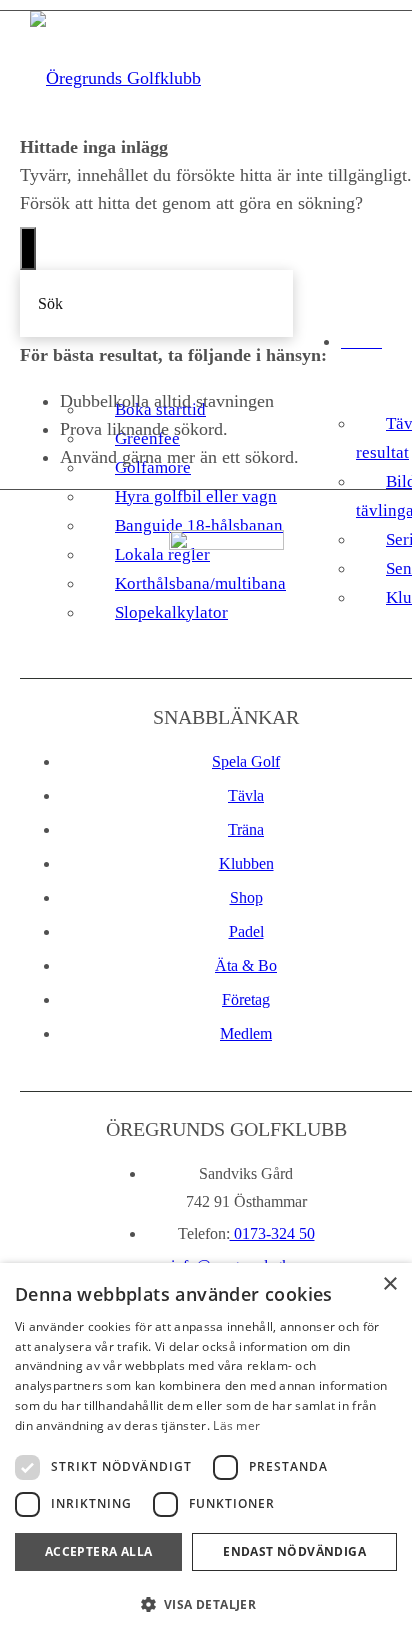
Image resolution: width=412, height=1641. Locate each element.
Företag (246, 999)
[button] (206, 1605)
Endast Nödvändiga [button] (294, 1551)
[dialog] (206, 1452)
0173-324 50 (272, 1233)
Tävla (246, 795)
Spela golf (246, 761)
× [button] (389, 1284)
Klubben (246, 863)
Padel (246, 931)
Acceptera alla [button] (99, 1551)
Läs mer (236, 1425)
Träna (246, 829)
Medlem (246, 1033)
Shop (246, 897)
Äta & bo (246, 965)
